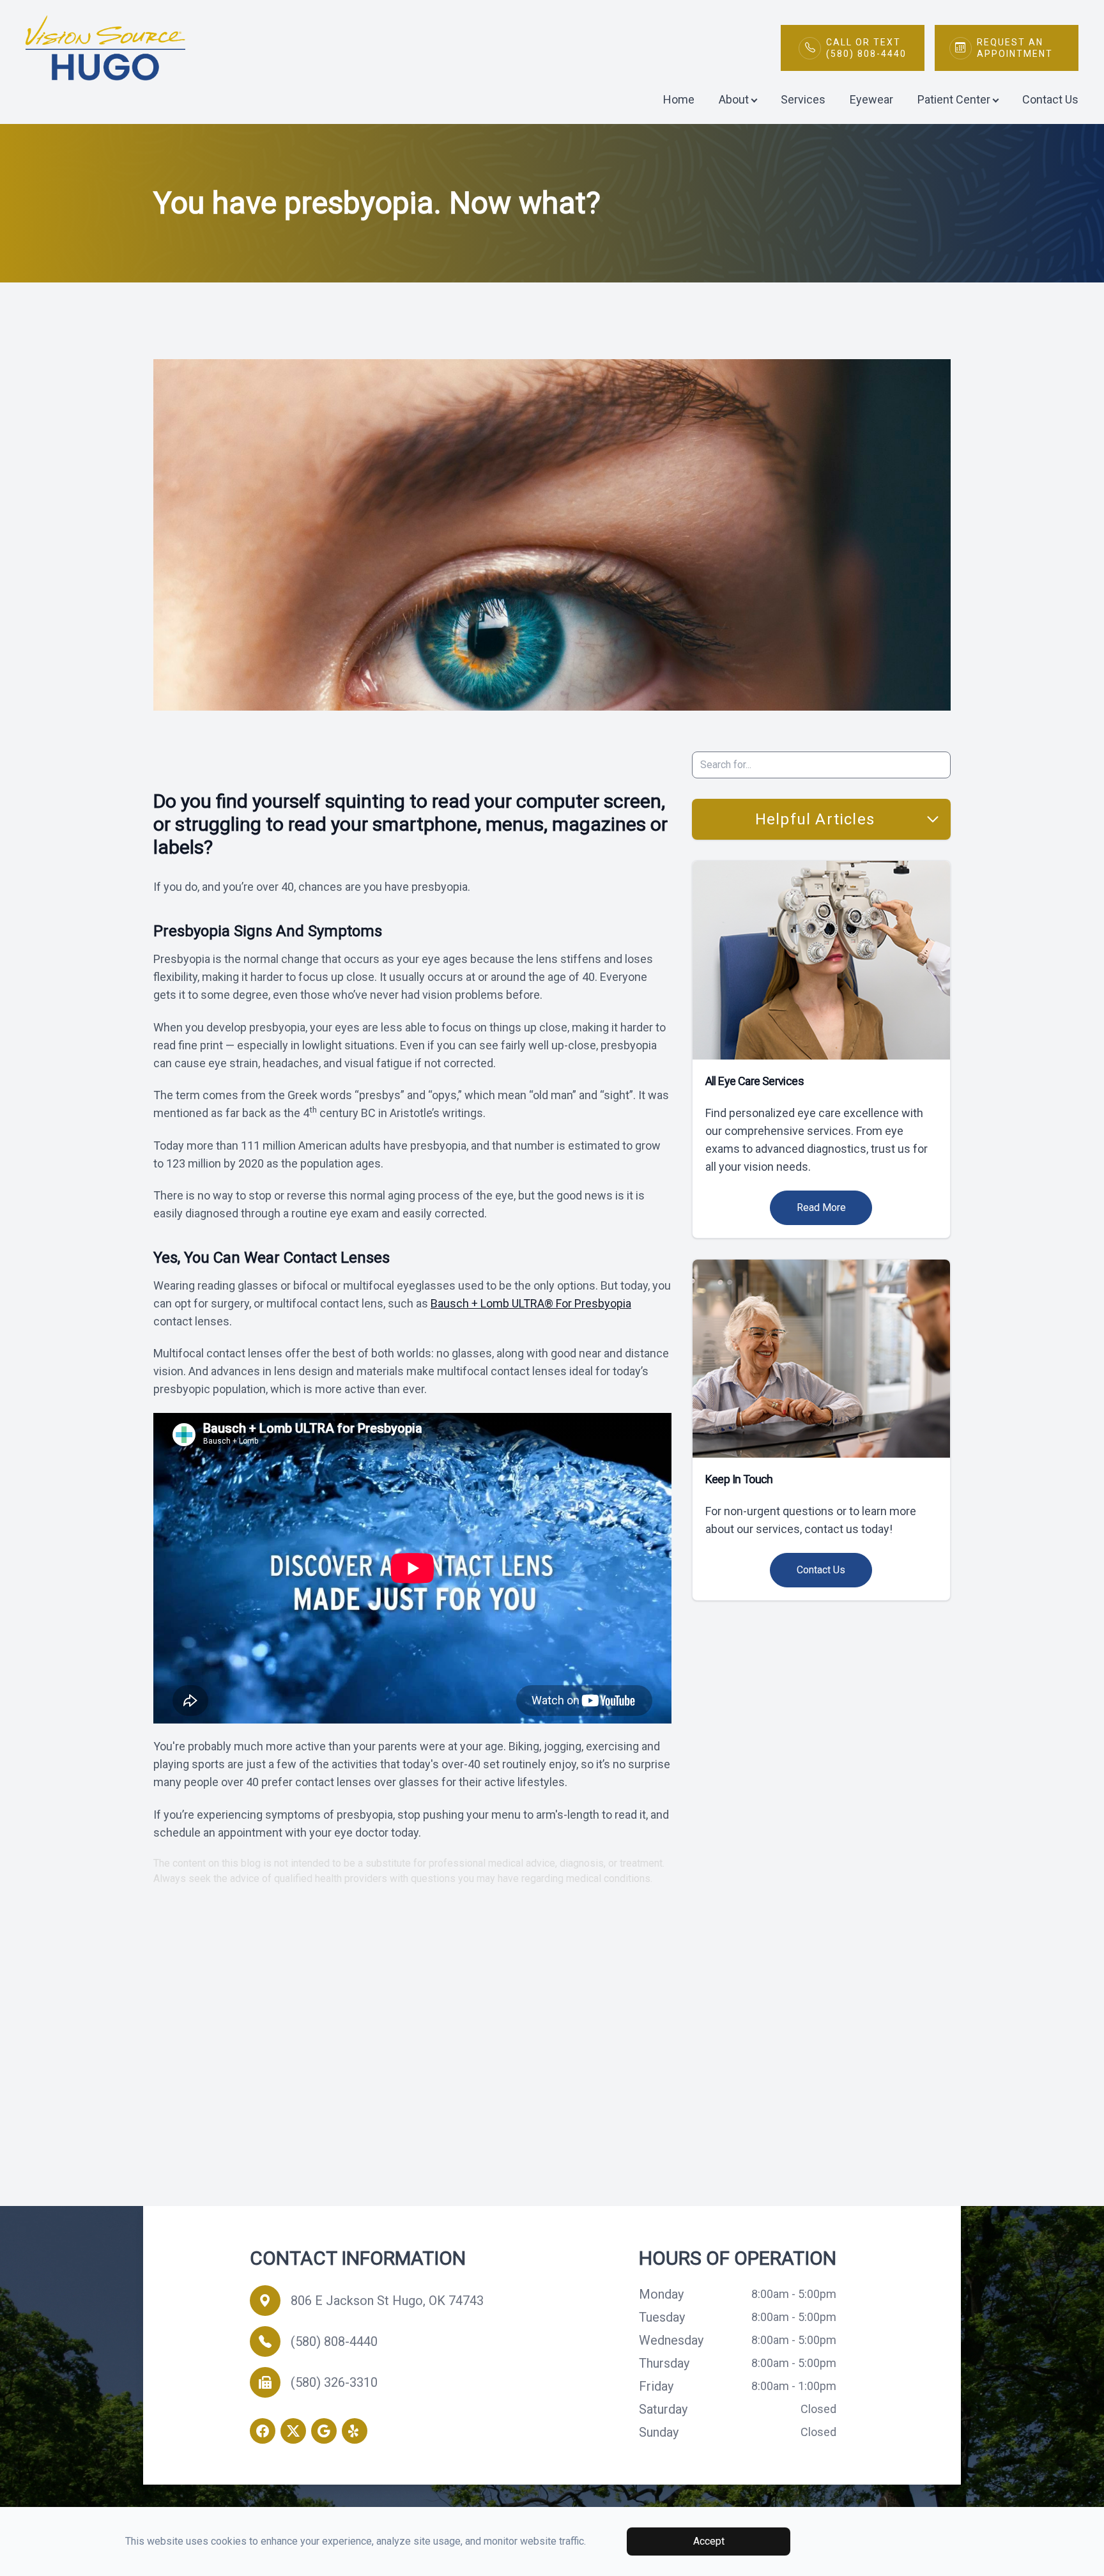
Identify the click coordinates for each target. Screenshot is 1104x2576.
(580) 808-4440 (334, 2341)
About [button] (734, 99)
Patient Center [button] (954, 99)
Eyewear (871, 99)
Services (803, 99)
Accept (709, 2541)
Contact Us (1050, 99)
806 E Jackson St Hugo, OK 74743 (387, 2301)
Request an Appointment (1015, 48)
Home (679, 99)
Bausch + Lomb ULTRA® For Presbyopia (531, 1303)
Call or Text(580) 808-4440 (866, 48)
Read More (821, 1207)
